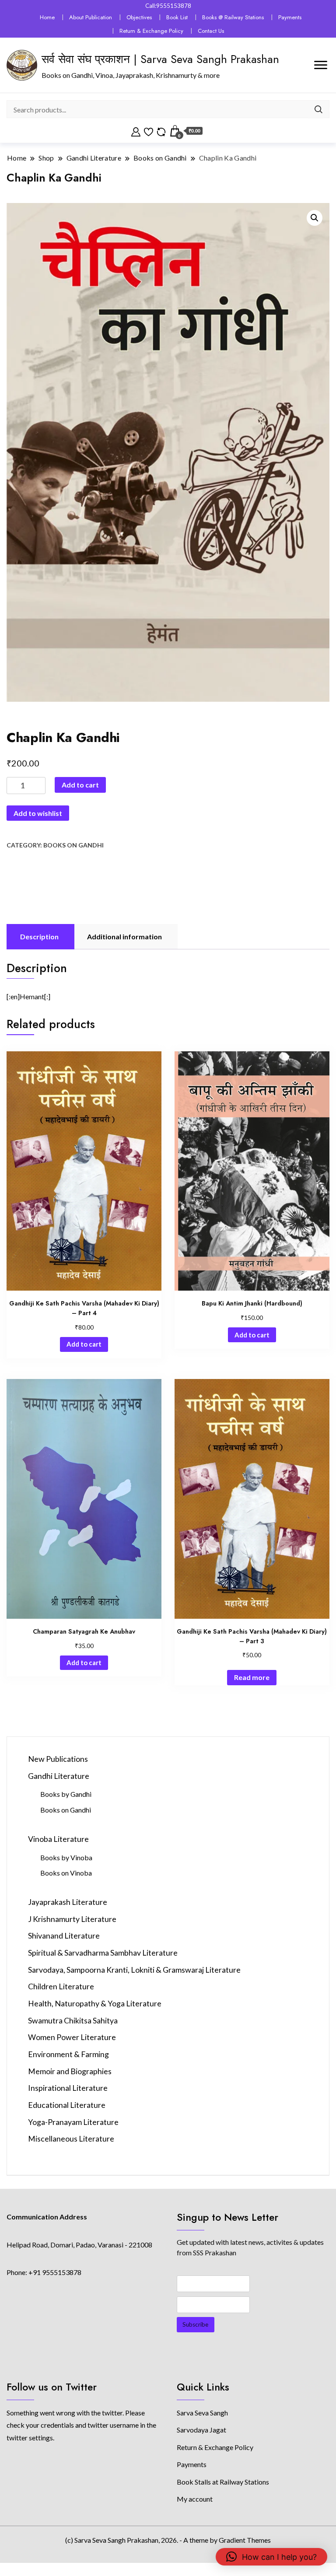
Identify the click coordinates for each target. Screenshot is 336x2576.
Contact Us (211, 31)
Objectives (139, 17)
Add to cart (80, 785)
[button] (315, 218)
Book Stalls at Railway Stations (223, 2482)
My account (195, 2499)
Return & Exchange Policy (151, 31)
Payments (290, 17)
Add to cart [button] (84, 1344)
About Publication (91, 17)
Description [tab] (39, 936)
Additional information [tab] (124, 936)
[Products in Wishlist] (149, 131)
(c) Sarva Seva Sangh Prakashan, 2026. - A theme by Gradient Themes (168, 2540)
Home (47, 17)
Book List (177, 17)
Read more (252, 1677)
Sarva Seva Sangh (202, 2413)
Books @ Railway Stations (233, 17)
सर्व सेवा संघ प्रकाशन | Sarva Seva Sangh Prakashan (160, 59)
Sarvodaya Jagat (201, 2430)
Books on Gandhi (73, 845)
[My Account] (136, 131)
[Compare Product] (161, 131)
